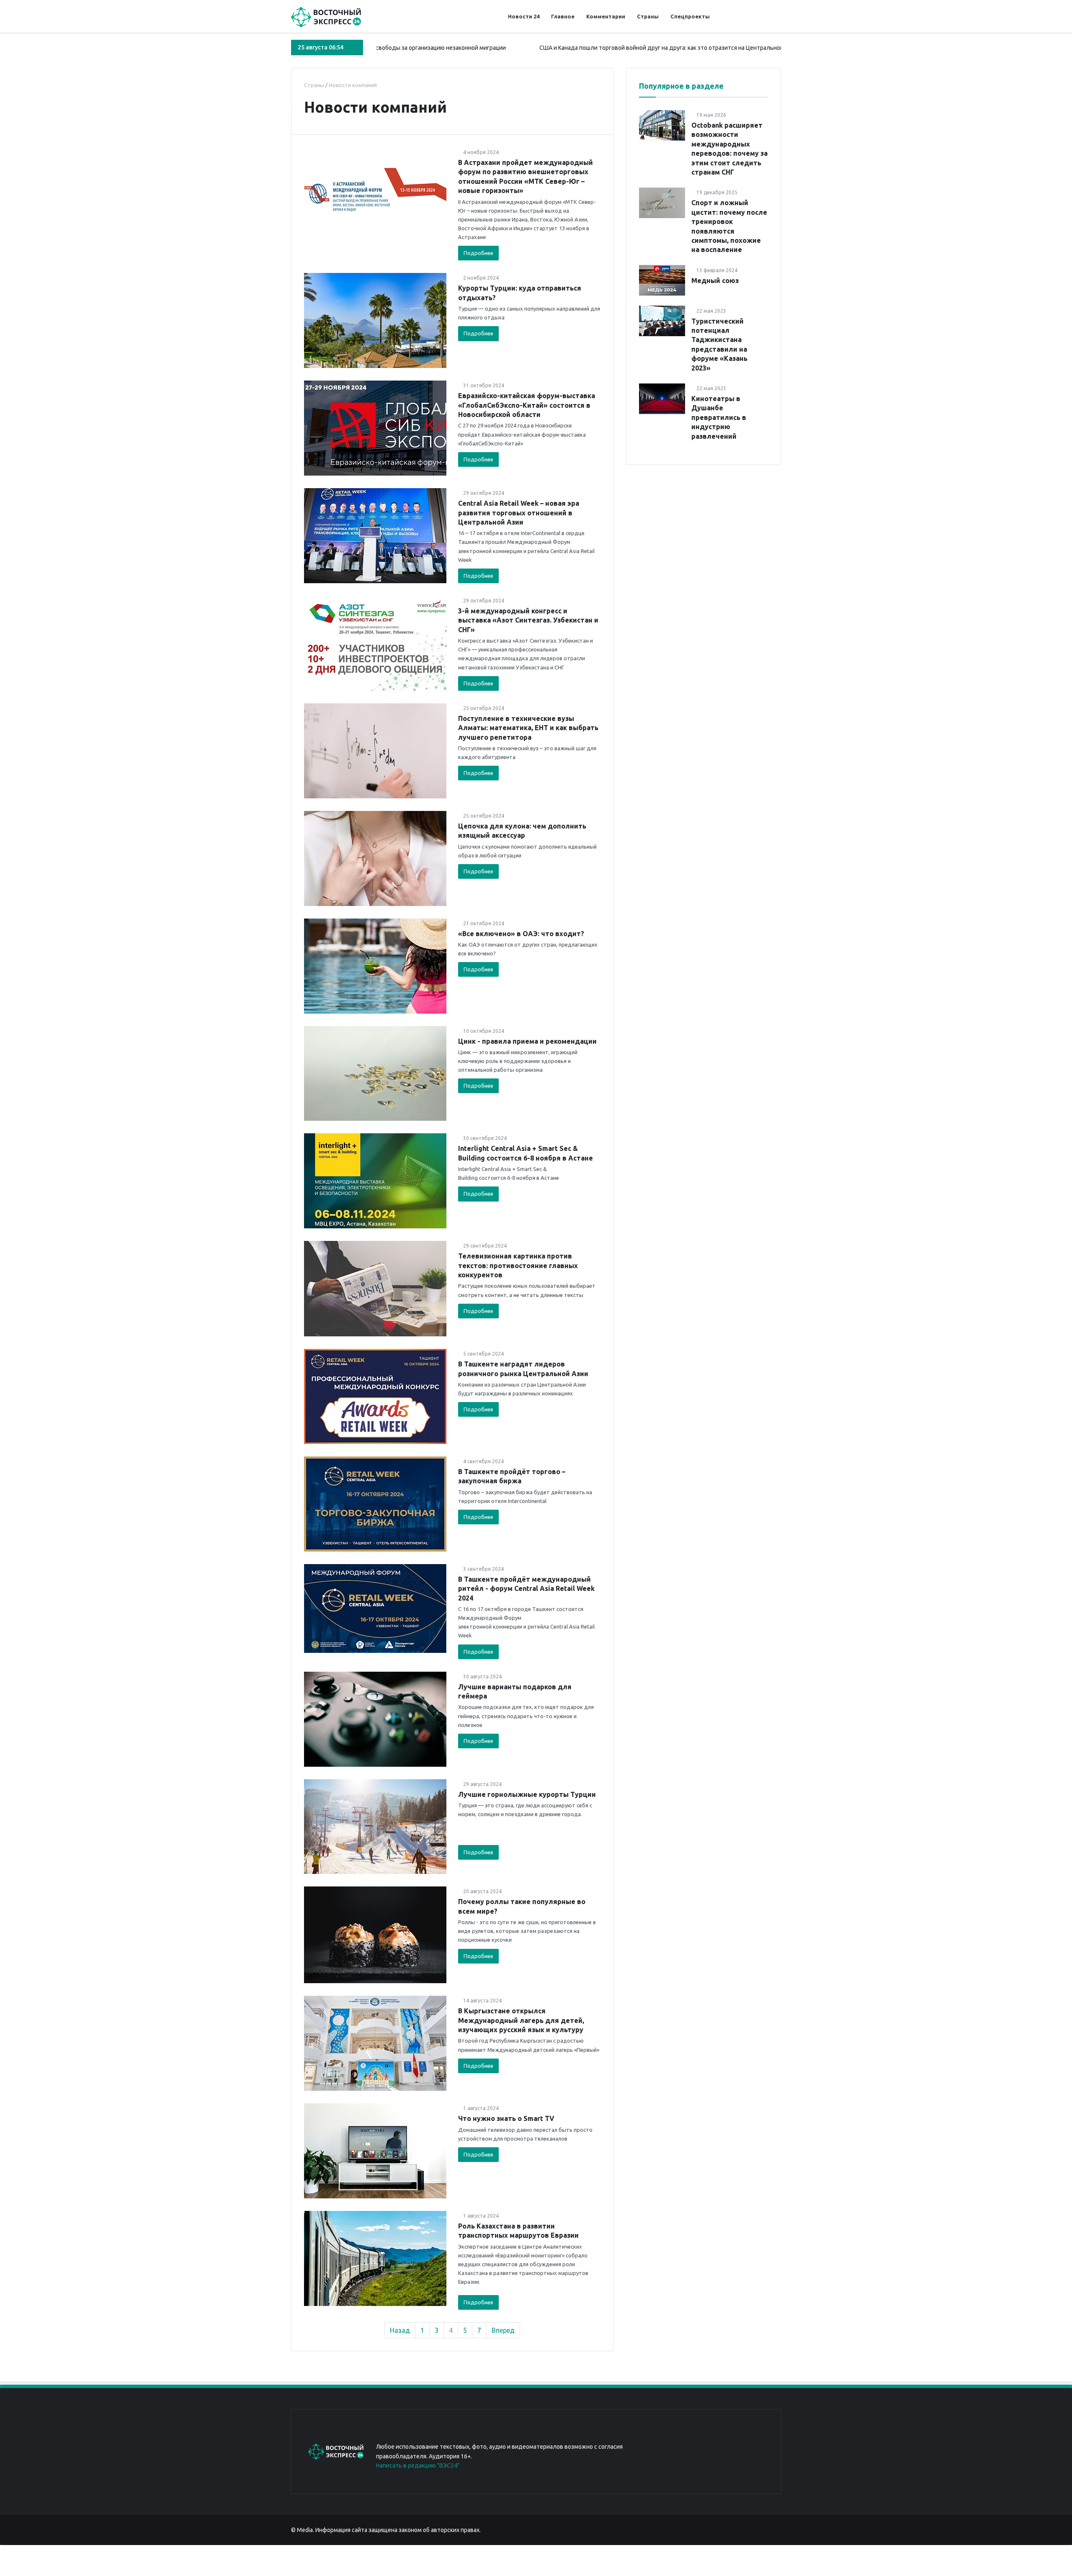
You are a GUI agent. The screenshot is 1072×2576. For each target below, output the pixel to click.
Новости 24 (524, 16)
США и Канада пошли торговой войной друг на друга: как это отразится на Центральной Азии (571, 48)
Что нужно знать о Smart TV (506, 2118)
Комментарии (606, 16)
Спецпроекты (690, 16)
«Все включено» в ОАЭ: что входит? (521, 934)
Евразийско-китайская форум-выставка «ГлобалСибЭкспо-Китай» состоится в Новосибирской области (527, 405)
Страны (648, 16)
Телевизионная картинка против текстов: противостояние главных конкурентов (518, 1265)
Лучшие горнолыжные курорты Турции (527, 1794)
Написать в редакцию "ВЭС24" (418, 2465)
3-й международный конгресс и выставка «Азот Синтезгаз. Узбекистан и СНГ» (528, 620)
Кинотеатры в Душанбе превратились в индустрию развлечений (719, 417)
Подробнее (478, 253)
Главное (563, 16)
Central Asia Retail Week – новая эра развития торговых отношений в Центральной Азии (519, 513)
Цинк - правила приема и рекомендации (527, 1041)
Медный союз (715, 280)
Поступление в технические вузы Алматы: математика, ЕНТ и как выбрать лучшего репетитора (528, 728)
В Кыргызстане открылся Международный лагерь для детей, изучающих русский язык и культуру (521, 2020)
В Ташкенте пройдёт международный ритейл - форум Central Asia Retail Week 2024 (526, 1589)
